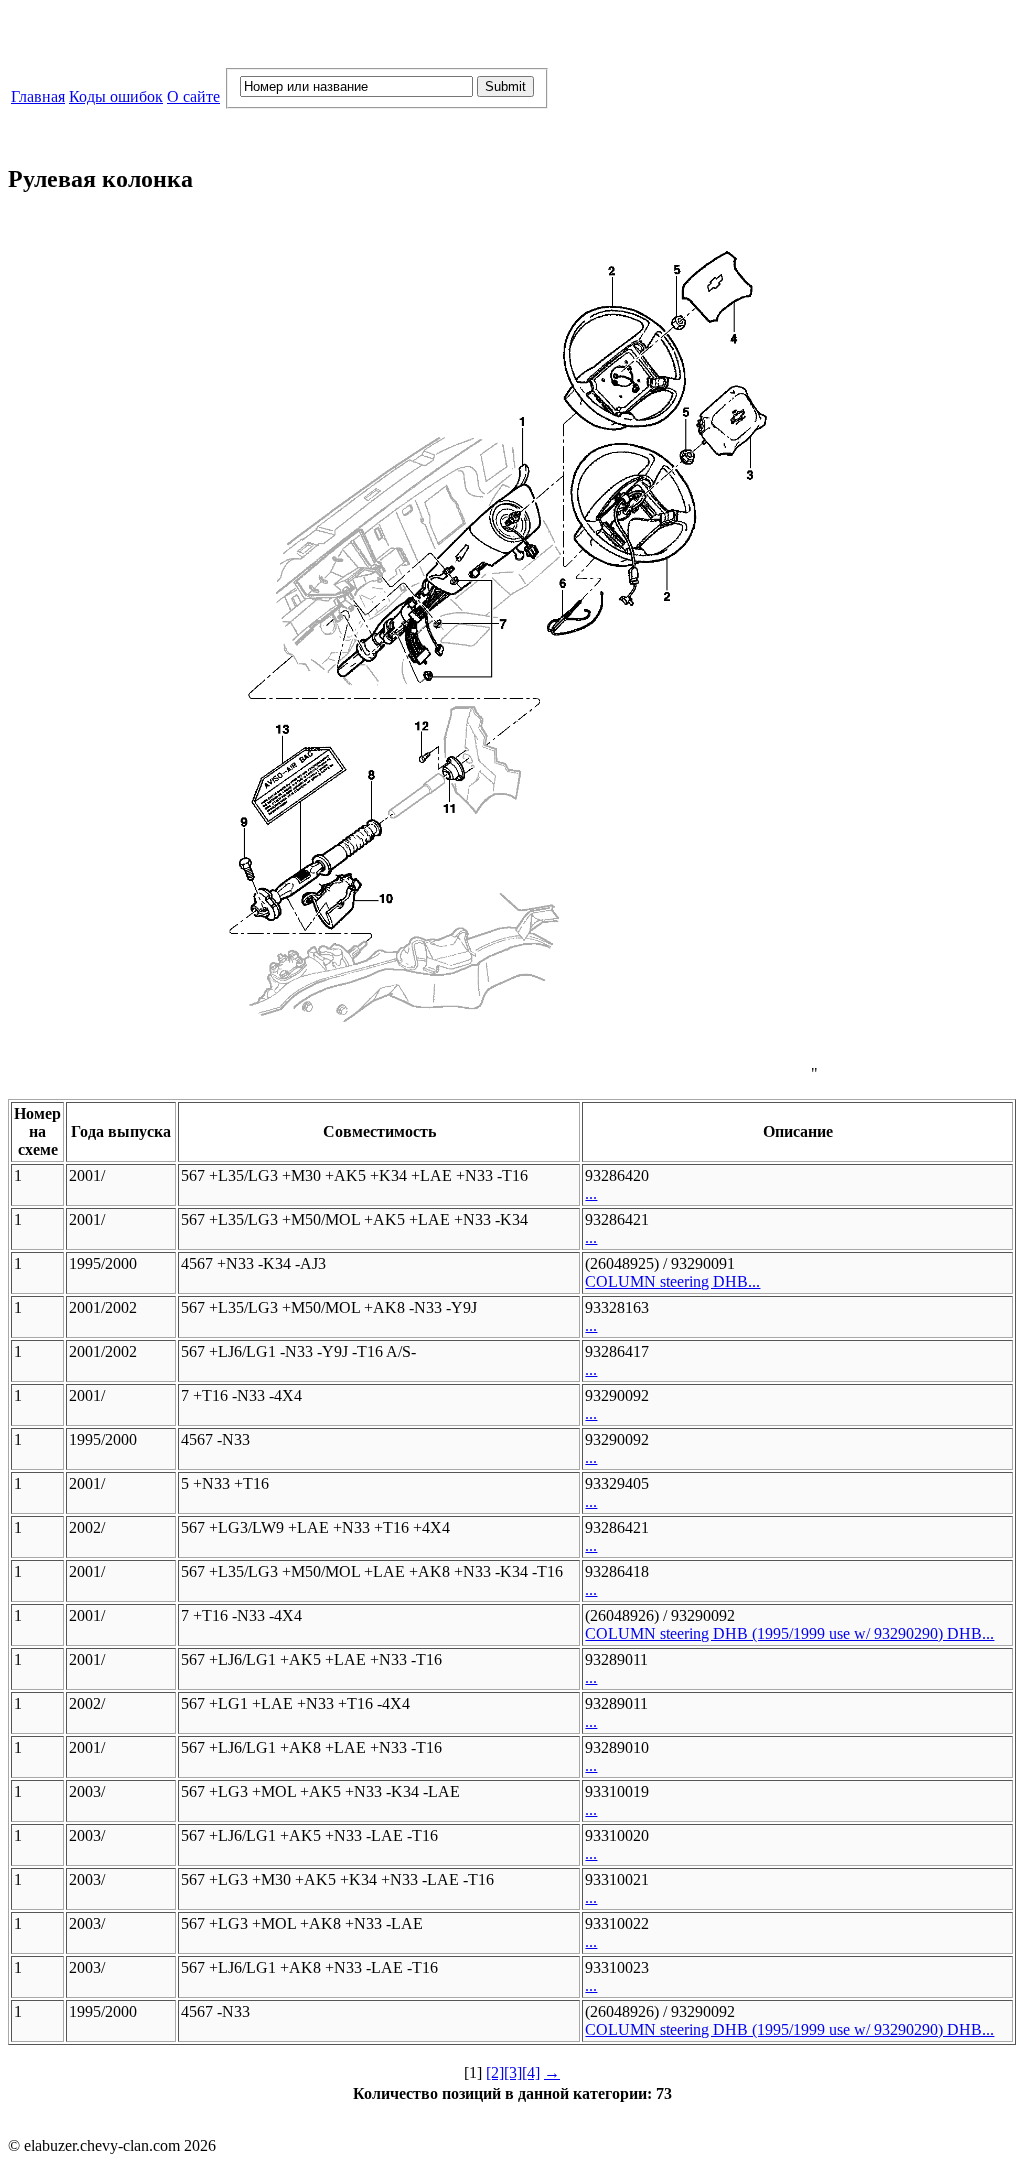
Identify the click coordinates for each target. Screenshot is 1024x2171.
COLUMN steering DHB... (672, 1281)
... (591, 1193)
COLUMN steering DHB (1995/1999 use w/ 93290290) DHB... (789, 1633)
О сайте (193, 96)
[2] (495, 2072)
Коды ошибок (116, 96)
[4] (531, 2072)
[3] (513, 2072)
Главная (38, 96)
